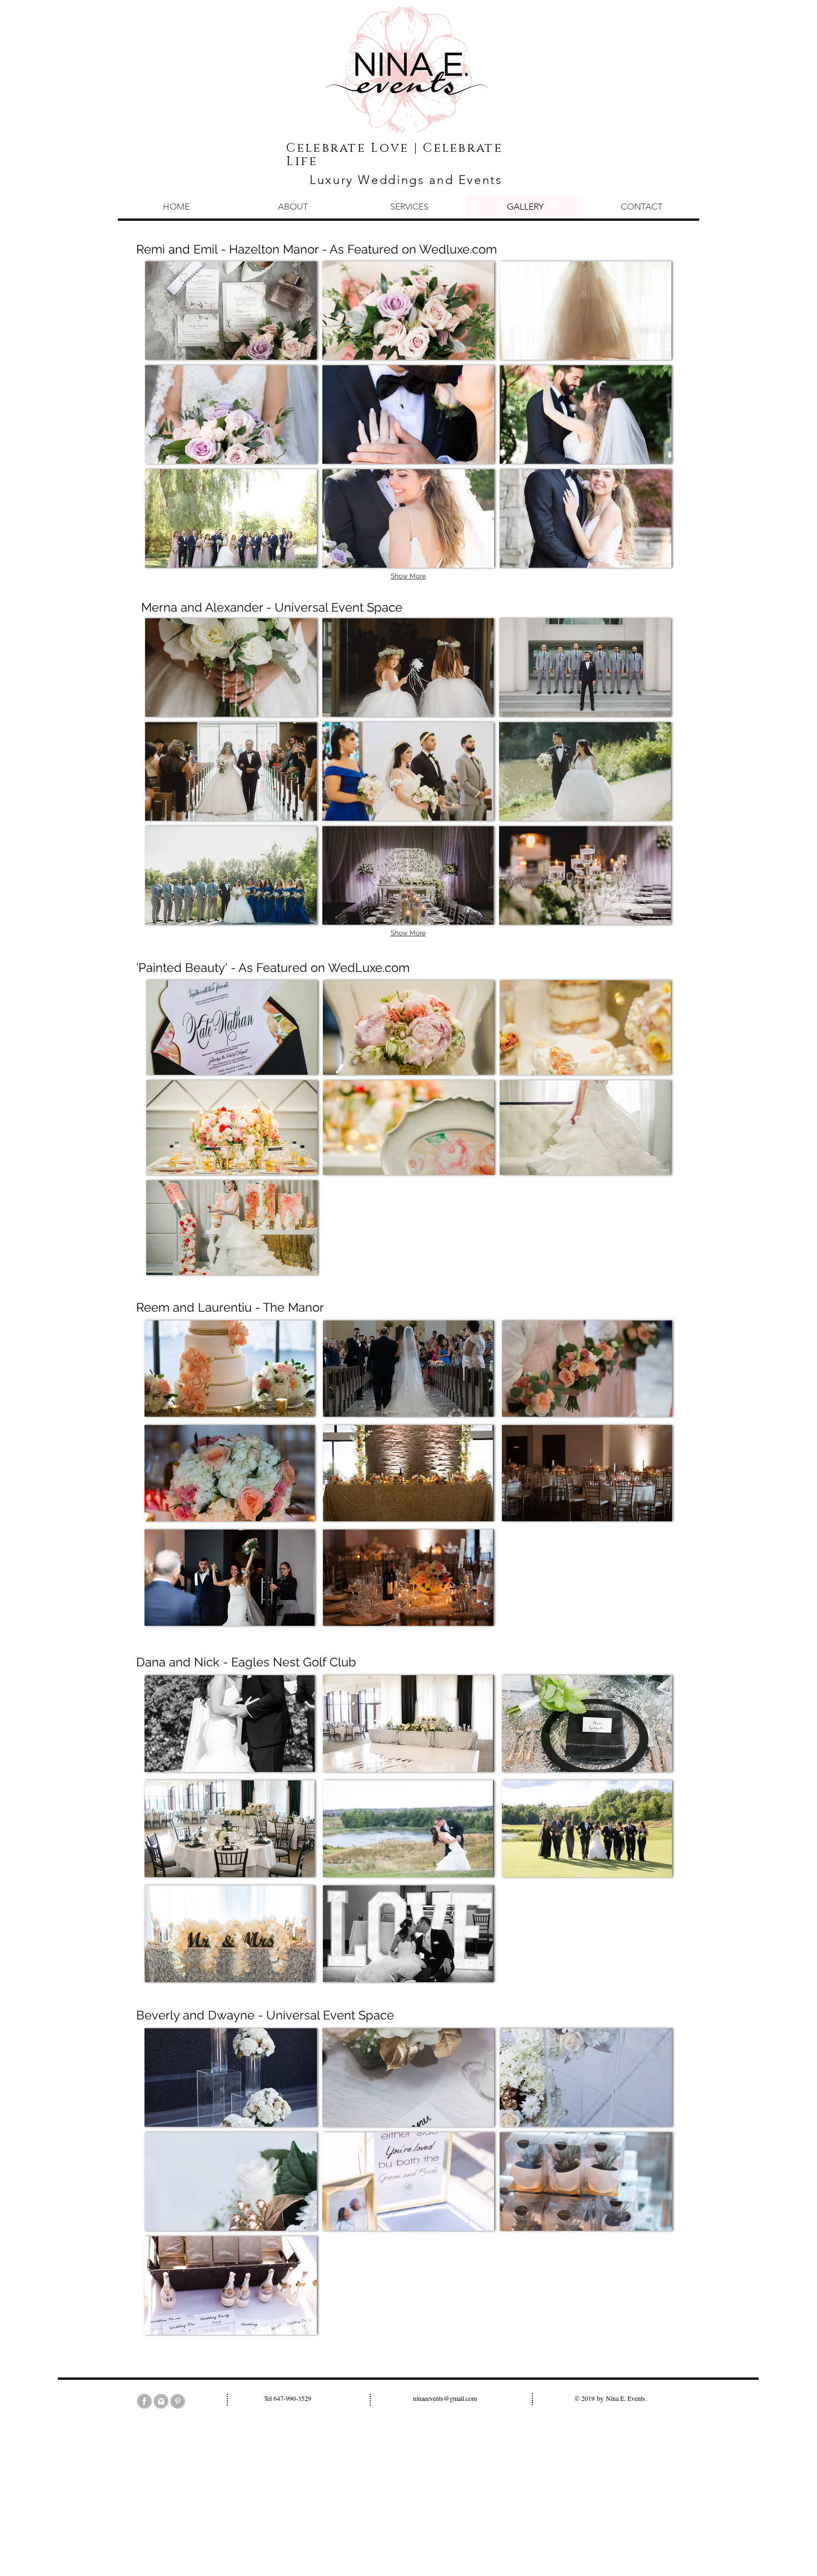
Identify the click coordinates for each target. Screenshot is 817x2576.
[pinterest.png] (178, 2401)
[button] (231, 311)
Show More (408, 576)
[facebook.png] (144, 2401)
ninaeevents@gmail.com (445, 2398)
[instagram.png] (161, 2401)
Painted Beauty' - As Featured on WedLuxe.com (274, 967)
